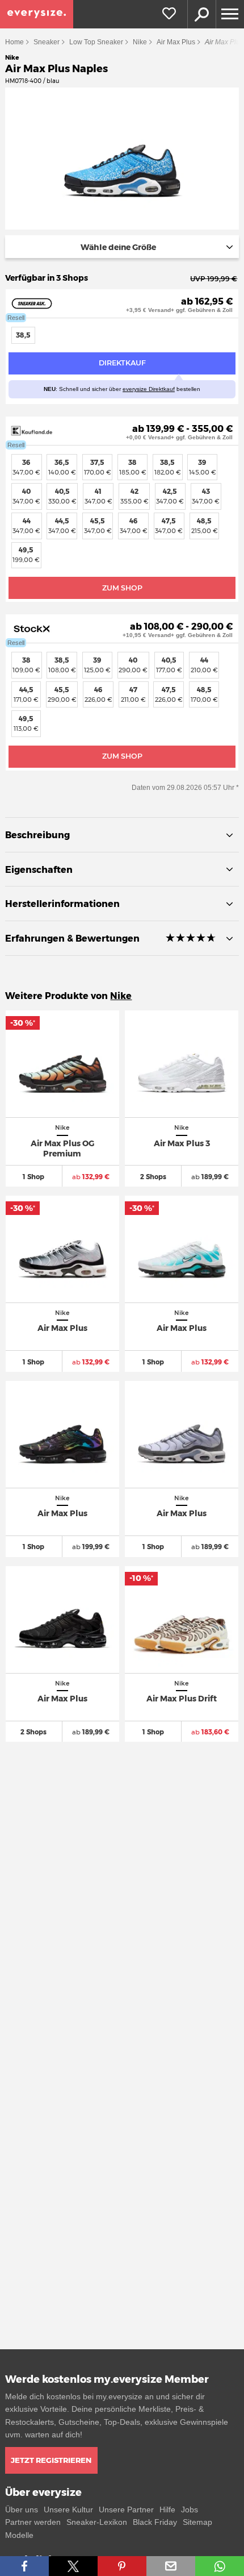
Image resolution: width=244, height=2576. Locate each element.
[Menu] (230, 14)
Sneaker (47, 42)
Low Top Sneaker (96, 42)
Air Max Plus (176, 42)
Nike (140, 42)
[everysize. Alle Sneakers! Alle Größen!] (37, 14)
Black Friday (155, 2522)
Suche (201, 14)
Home (14, 42)
